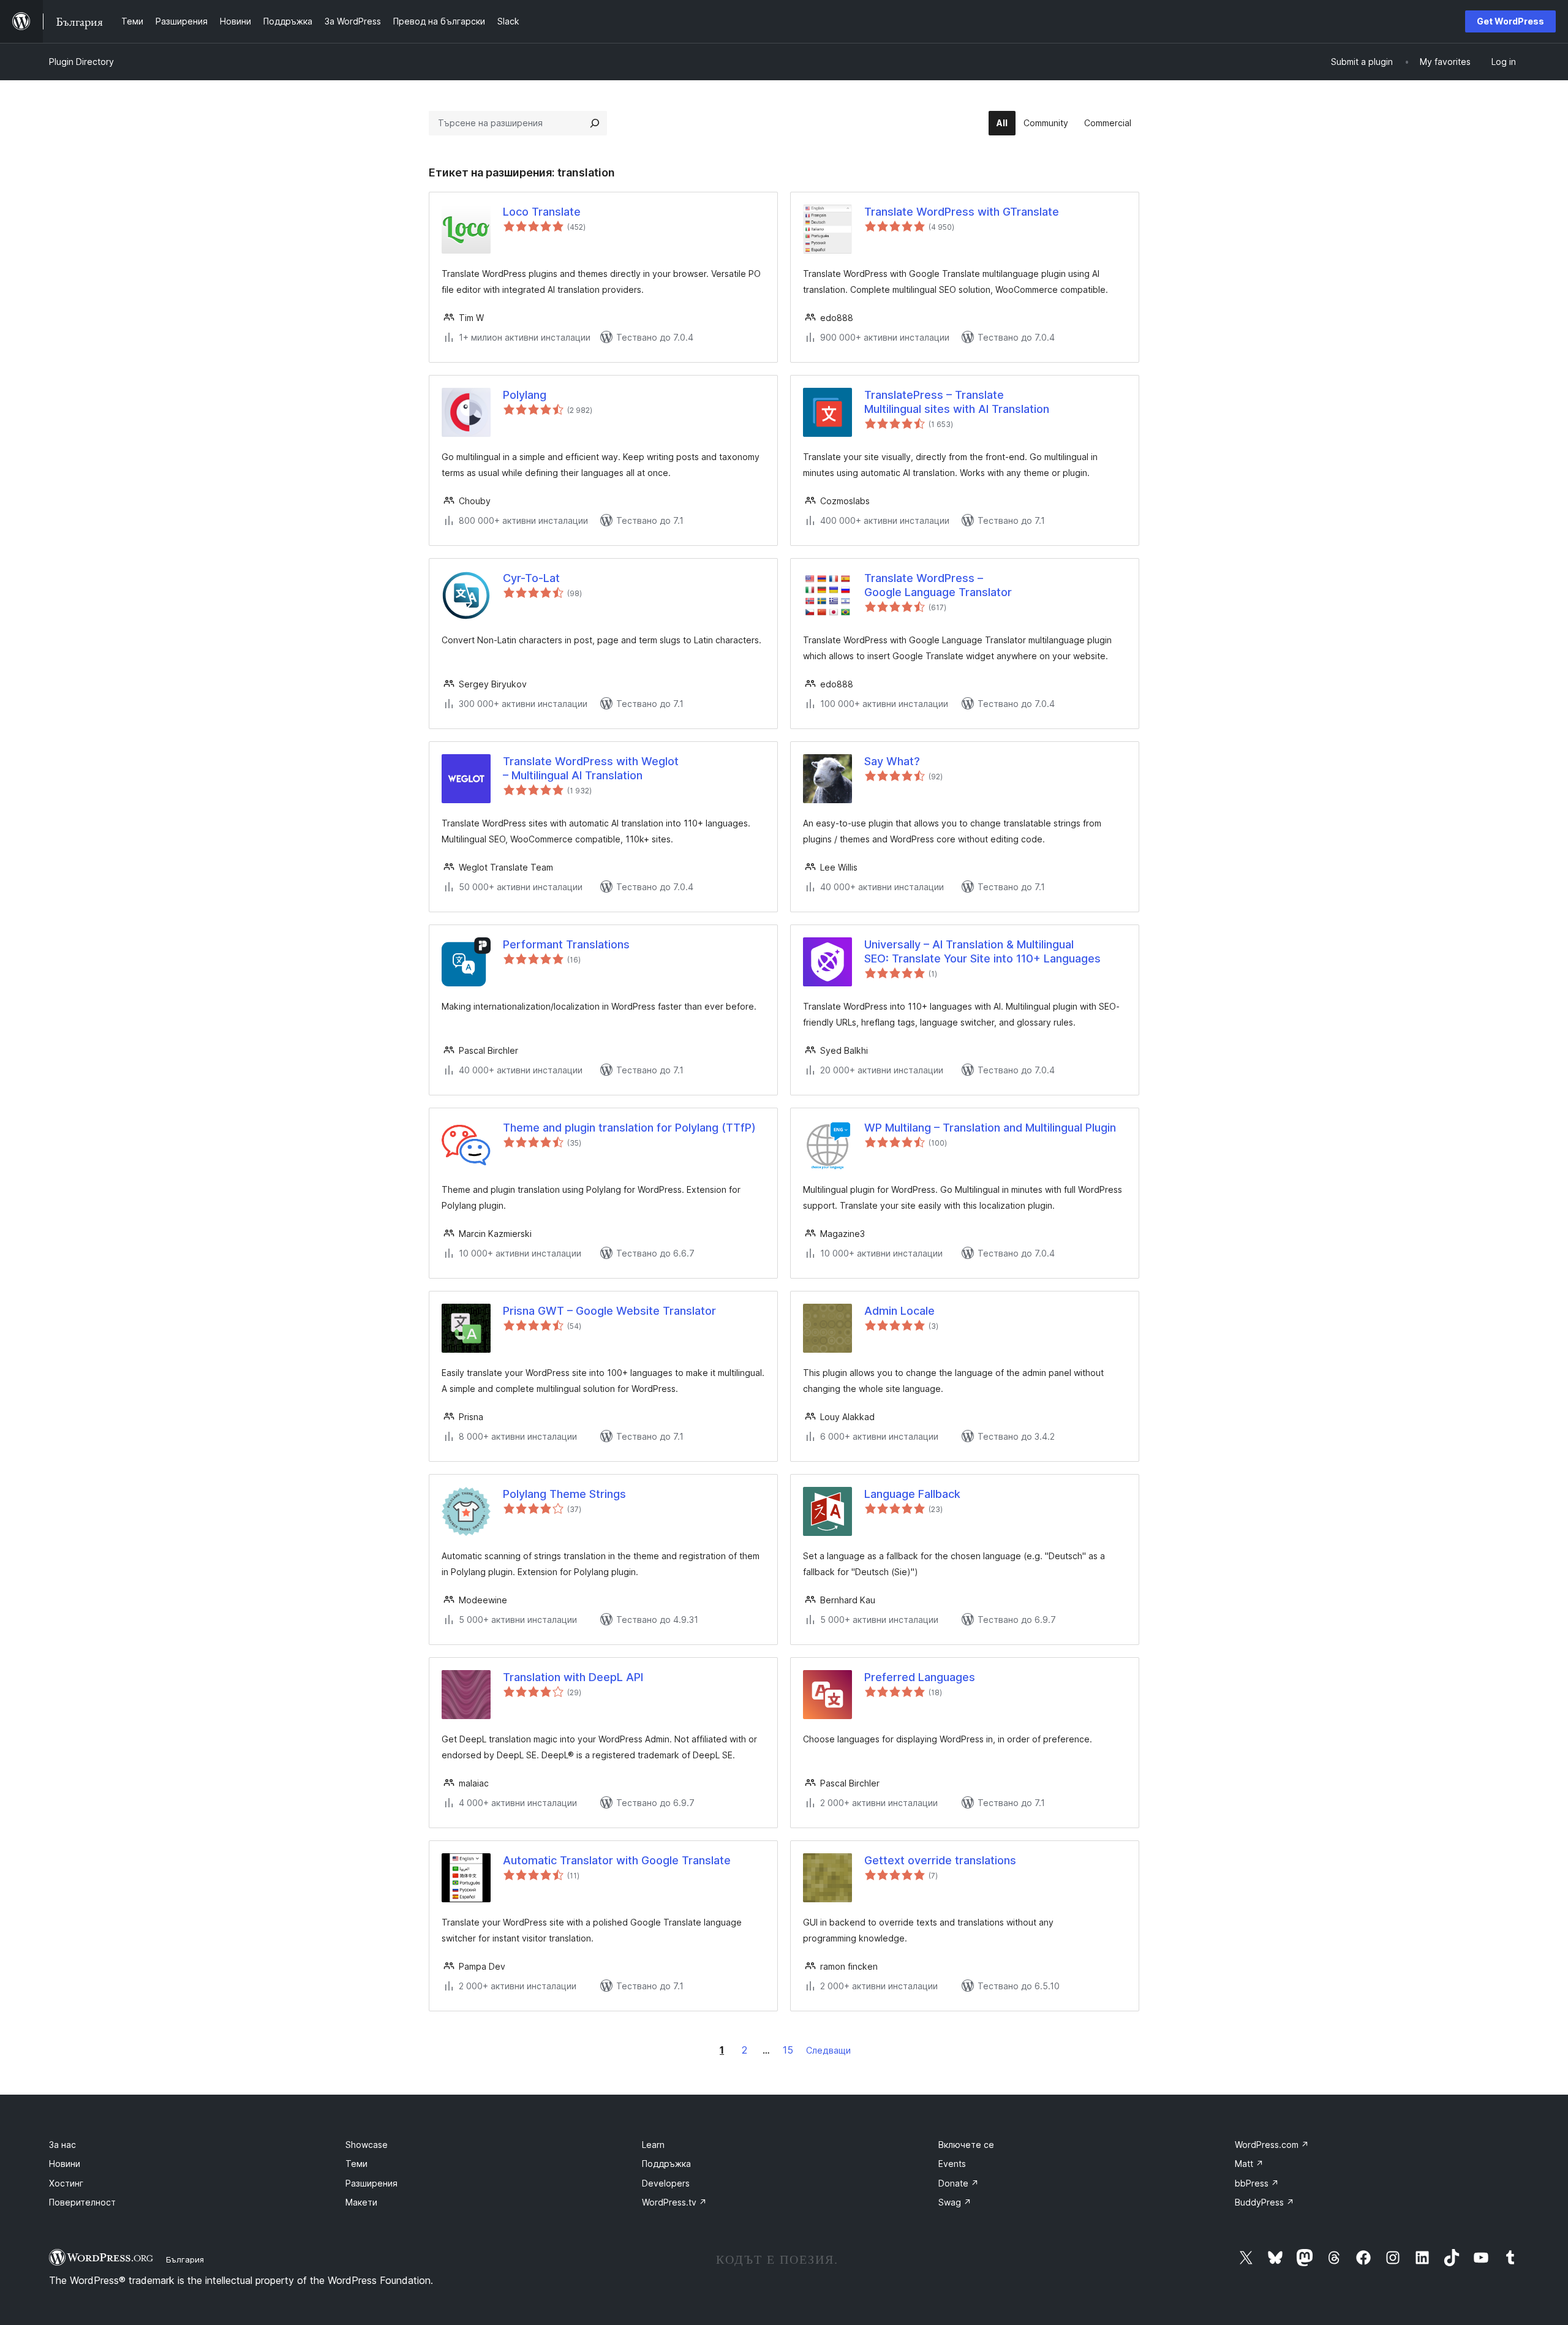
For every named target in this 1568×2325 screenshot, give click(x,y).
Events (952, 2164)
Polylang (525, 395)
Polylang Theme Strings (564, 1494)
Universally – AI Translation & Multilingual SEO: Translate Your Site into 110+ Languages (982, 951)
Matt (1249, 2164)
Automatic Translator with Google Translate (617, 1860)
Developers (666, 2183)
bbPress (1257, 2183)
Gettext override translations (940, 1860)
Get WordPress (1510, 21)
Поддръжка (666, 2164)
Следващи (828, 2050)
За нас (62, 2145)
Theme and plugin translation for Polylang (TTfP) (629, 1128)
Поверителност (82, 2202)
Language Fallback (912, 1494)
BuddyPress (1265, 2202)
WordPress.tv (674, 2202)
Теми (356, 2164)
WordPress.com (1272, 2145)
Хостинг (66, 2183)
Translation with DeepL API (573, 1677)
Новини (65, 2164)
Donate (959, 2183)
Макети (361, 2202)
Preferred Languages (920, 1677)
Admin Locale (899, 1311)
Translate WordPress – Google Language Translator (938, 585)
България (185, 2259)
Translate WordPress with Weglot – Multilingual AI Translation (591, 768)
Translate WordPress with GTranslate (962, 212)
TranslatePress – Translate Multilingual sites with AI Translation (957, 402)
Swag (955, 2202)
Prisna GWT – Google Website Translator (609, 1311)
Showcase (367, 2145)
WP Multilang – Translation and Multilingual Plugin (990, 1128)
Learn (653, 2145)
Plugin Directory (81, 62)
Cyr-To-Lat (531, 578)
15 (788, 2050)
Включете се (966, 2145)
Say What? (892, 761)
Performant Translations (566, 944)
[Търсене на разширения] (595, 123)
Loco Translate (542, 212)
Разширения (371, 2183)
